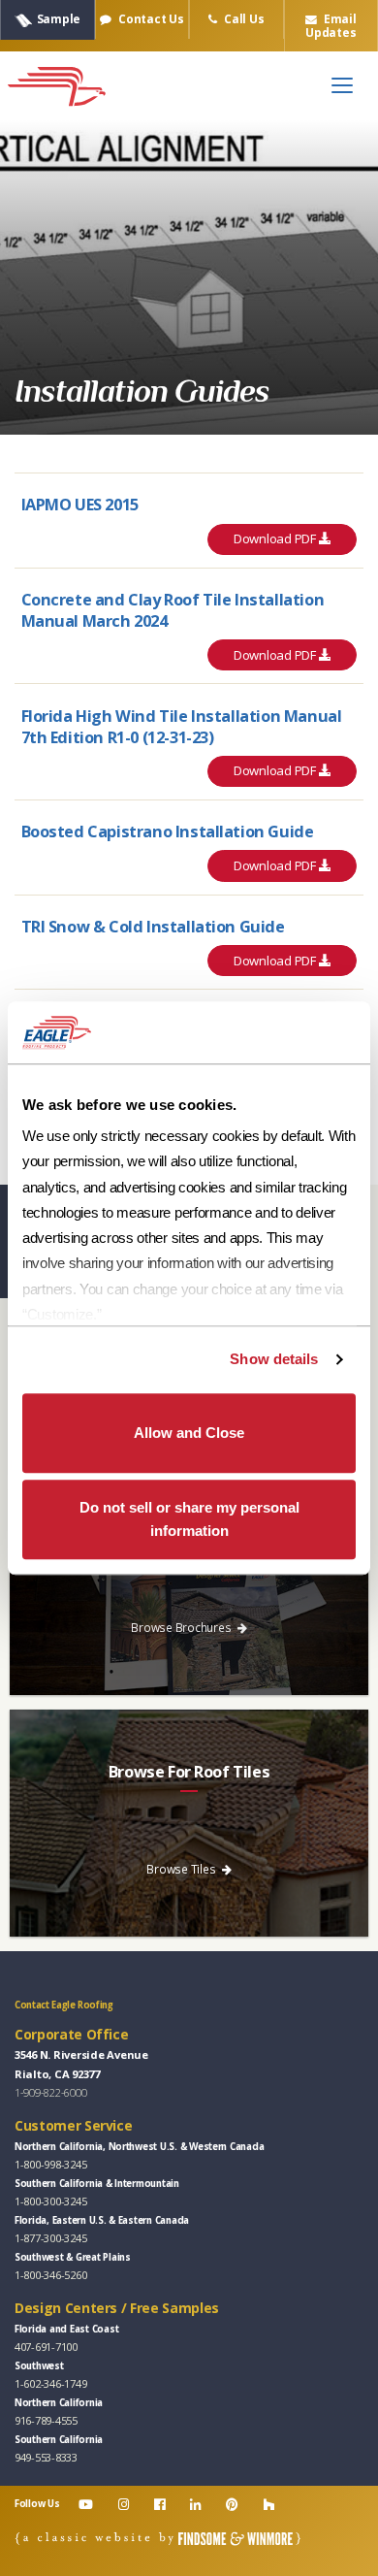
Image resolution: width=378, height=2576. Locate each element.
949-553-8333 (46, 2457)
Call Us (242, 18)
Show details (274, 1359)
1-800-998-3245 (50, 2164)
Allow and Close (189, 1433)
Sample (59, 18)
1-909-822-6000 (50, 2092)
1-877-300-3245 (50, 2238)
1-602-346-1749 (50, 2383)
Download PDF (276, 538)
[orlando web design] (157, 2538)
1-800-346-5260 (50, 2275)
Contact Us (149, 18)
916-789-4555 (46, 2420)
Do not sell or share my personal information (189, 1519)
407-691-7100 (46, 2347)
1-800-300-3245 (50, 2201)
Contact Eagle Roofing (64, 2005)
